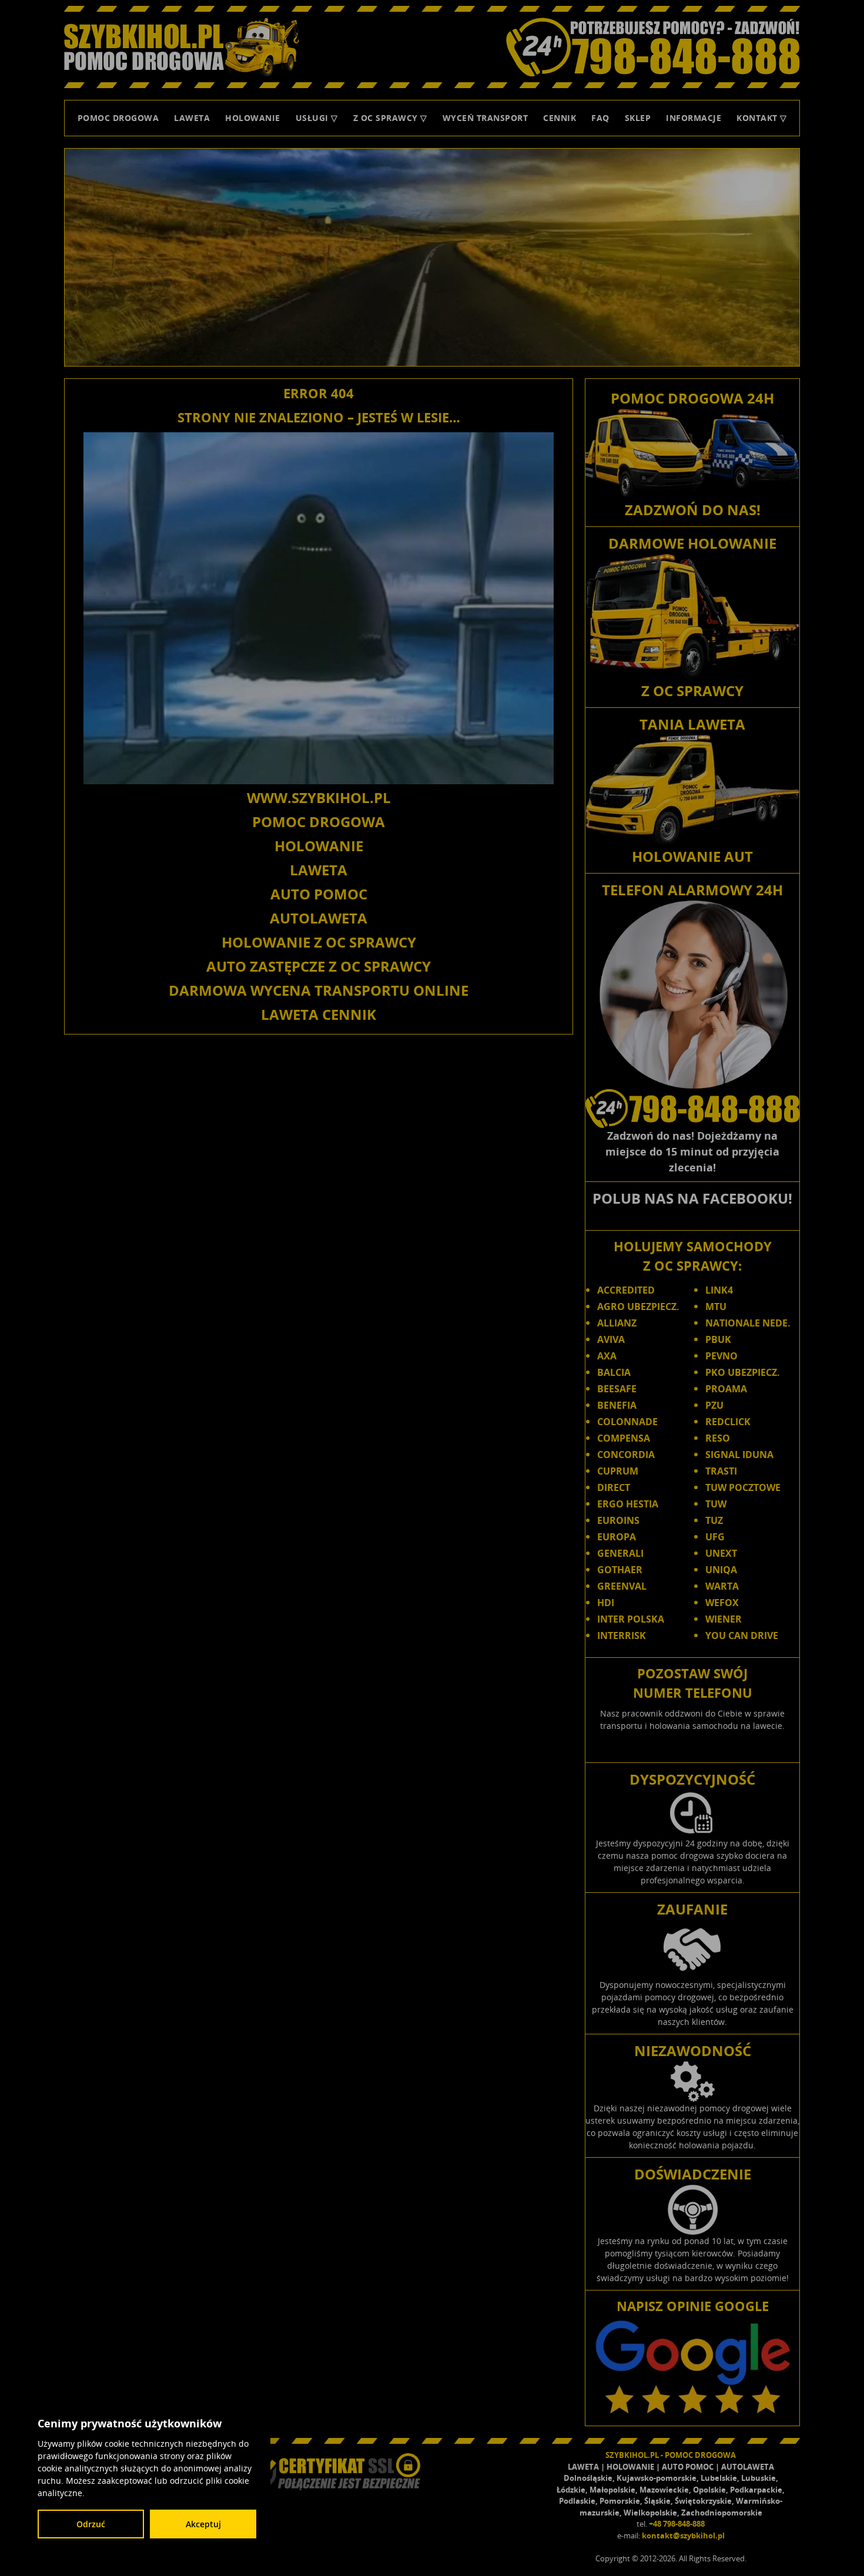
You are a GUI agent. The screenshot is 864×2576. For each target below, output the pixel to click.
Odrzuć (91, 2524)
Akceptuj (203, 2524)
